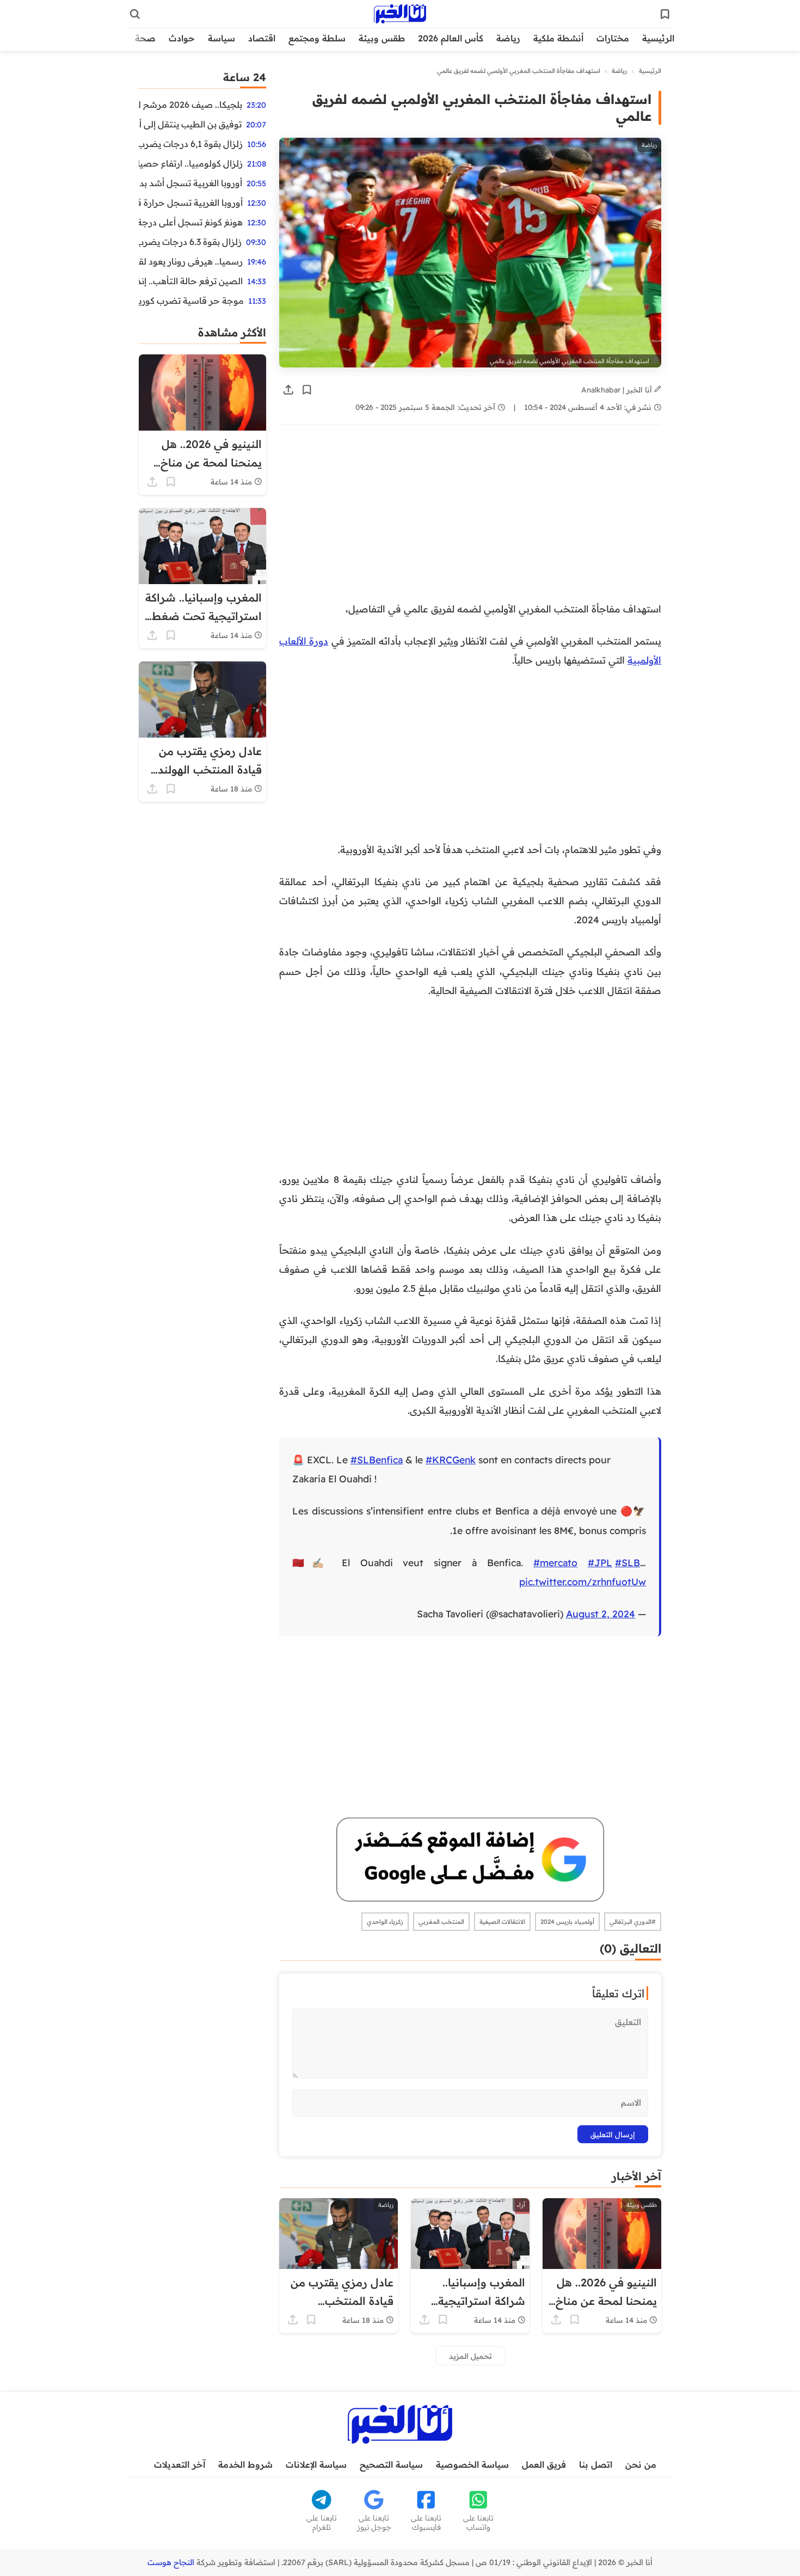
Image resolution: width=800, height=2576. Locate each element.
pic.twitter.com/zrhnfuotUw (583, 1581)
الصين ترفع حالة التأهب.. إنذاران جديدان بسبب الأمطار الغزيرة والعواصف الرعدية (191, 281)
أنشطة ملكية (558, 38)
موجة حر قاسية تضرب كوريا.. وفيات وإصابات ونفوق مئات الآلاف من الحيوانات (191, 300)
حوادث (182, 38)
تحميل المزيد (470, 2356)
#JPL (600, 1562)
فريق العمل (544, 2464)
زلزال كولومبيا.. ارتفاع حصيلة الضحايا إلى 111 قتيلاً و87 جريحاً (191, 163)
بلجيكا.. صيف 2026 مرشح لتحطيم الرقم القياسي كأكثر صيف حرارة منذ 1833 (190, 105)
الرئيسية (658, 38)
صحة (145, 38)
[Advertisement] (470, 519)
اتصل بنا (596, 2464)
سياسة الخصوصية (472, 2464)
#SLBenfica (377, 1459)
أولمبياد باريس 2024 (567, 1922)
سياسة (221, 38)
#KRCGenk (451, 1459)
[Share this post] (288, 390)
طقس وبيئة (382, 38)
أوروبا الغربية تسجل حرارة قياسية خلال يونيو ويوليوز (191, 203)
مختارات (613, 38)
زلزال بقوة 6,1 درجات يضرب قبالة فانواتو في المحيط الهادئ (191, 144)
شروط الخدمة (245, 2464)
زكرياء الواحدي (385, 1922)
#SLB (627, 1562)
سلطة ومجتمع (317, 38)
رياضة (508, 38)
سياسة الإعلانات (316, 2464)
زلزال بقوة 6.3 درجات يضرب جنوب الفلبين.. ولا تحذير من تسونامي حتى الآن (190, 242)
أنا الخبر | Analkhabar (618, 390)
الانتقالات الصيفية (502, 1922)
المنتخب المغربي (441, 1922)
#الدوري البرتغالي (633, 1922)
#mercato (555, 1562)
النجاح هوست (171, 2562)
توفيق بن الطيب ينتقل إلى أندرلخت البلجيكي (190, 124)
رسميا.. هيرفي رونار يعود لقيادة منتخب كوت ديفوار (191, 261)
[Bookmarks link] (665, 14)
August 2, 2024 (601, 1614)
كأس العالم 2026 (451, 38)
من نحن (641, 2464)
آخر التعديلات (180, 2464)
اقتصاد (262, 38)
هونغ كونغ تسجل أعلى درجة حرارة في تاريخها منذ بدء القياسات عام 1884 (191, 222)
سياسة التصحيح (391, 2464)
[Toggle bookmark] (307, 390)
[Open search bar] (135, 14)
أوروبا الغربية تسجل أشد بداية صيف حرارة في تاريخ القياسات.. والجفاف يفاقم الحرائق (190, 183)
